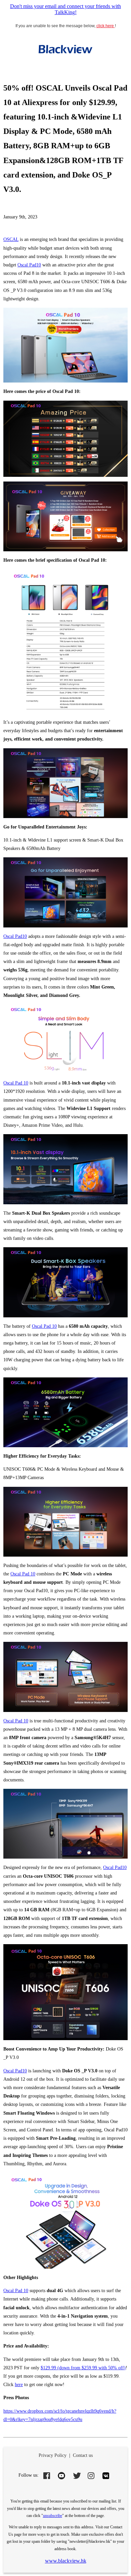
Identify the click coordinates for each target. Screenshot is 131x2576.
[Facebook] (47, 2476)
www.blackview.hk (66, 2561)
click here (106, 26)
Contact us (83, 2455)
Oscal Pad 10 (16, 1083)
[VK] (106, 2476)
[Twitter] (76, 2476)
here (19, 2385)
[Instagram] (91, 2476)
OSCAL (11, 239)
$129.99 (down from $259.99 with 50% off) (83, 2368)
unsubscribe (53, 2516)
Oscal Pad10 (29, 265)
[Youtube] (61, 2476)
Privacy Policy (53, 2455)
